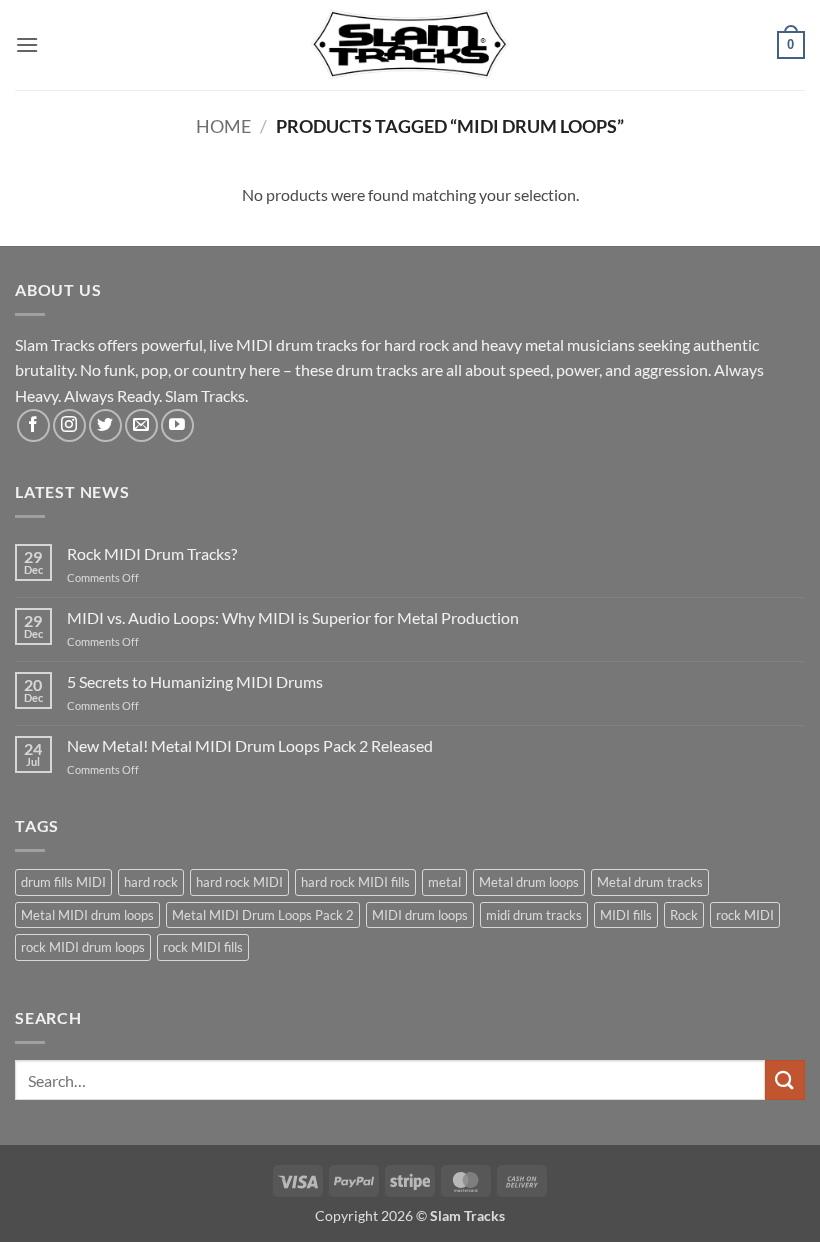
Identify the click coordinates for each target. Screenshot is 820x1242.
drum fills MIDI (63, 882)
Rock (684, 915)
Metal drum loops (529, 882)
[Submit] (785, 1079)
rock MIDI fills (203, 947)
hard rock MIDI (239, 882)
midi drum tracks (534, 915)
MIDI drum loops (420, 915)
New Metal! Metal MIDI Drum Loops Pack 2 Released (250, 745)
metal (444, 882)
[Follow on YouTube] (177, 425)
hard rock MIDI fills (355, 882)
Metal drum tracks (650, 882)
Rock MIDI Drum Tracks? (152, 553)
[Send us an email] (141, 425)
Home (223, 126)
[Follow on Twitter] (105, 425)
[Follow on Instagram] (69, 425)
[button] (27, 44)
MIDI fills (626, 915)
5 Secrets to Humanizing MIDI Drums (195, 681)
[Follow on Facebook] (33, 425)
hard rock (151, 882)
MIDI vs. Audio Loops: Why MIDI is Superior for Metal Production (293, 617)
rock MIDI (745, 915)
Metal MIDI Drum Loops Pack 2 (263, 915)
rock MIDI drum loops (83, 947)
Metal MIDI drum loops (87, 915)
